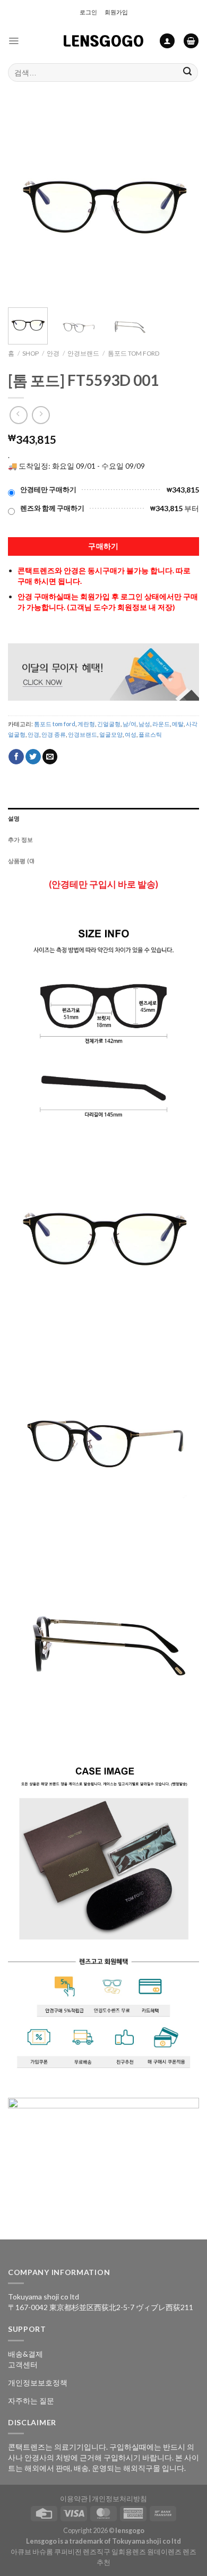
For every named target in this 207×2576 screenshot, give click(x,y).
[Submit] (188, 72)
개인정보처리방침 (119, 2499)
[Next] (182, 204)
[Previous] (25, 204)
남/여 (130, 724)
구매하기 (103, 546)
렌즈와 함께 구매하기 (52, 508)
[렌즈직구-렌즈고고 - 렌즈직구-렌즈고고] (103, 41)
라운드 (161, 724)
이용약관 (74, 2499)
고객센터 (23, 2364)
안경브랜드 (83, 353)
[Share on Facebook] (16, 757)
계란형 (86, 724)
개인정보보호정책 (38, 2383)
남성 (144, 724)
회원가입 (116, 12)
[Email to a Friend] (50, 757)
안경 (53, 353)
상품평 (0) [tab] (21, 861)
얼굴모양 (111, 734)
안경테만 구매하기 (48, 490)
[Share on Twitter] (33, 757)
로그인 (88, 12)
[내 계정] (167, 41)
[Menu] (14, 41)
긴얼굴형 (109, 724)
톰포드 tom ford (133, 353)
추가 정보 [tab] (20, 839)
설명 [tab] (14, 818)
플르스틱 (150, 734)
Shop (31, 353)
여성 (131, 734)
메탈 (178, 724)
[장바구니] (191, 41)
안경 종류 (54, 734)
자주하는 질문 (31, 2401)
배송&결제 (25, 2354)
